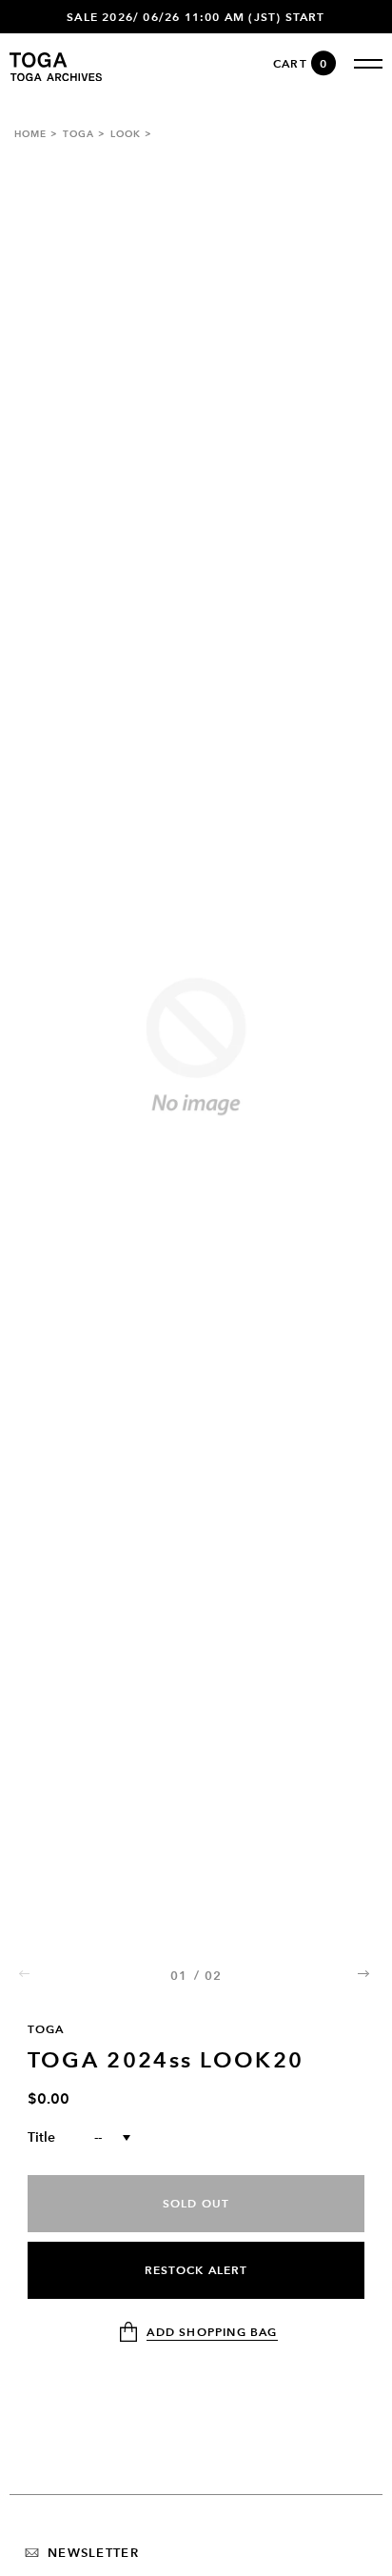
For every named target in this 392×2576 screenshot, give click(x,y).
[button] (365, 1973)
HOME (30, 134)
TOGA (78, 134)
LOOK (126, 134)
